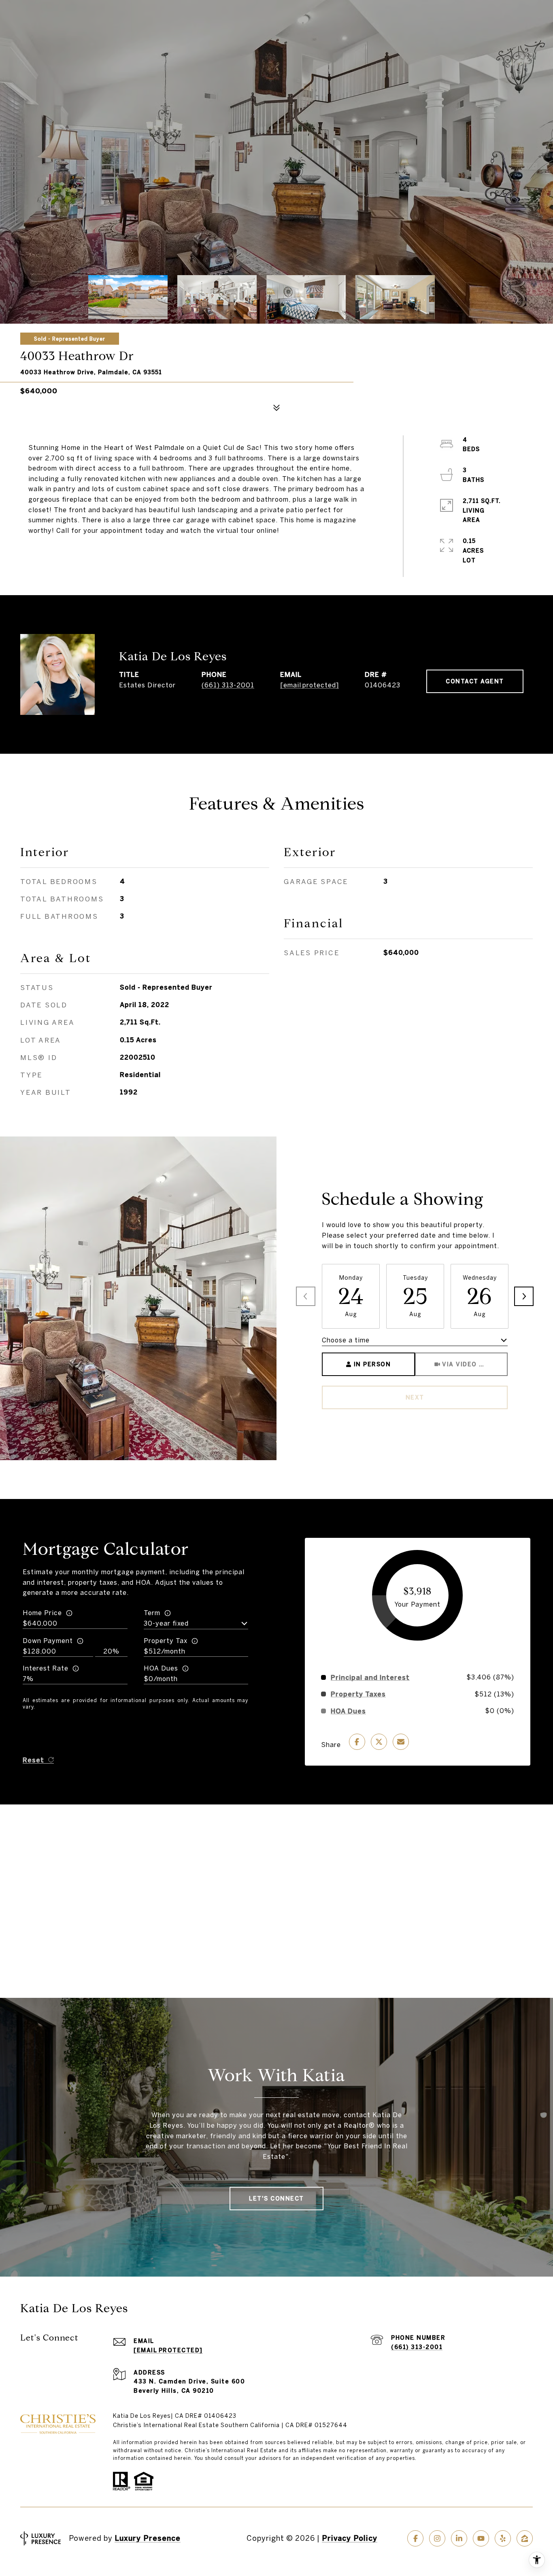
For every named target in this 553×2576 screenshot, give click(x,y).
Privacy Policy (350, 2538)
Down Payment (48, 1641)
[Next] (524, 1296)
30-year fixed (166, 1623)
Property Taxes (358, 1694)
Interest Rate (46, 1668)
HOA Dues (161, 1668)
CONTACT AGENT (475, 681)
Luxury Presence (148, 2538)
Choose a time (346, 1340)
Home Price (42, 1613)
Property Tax (166, 1641)
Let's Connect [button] (276, 2199)
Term (152, 1613)
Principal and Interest (370, 1677)
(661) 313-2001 (228, 685)
